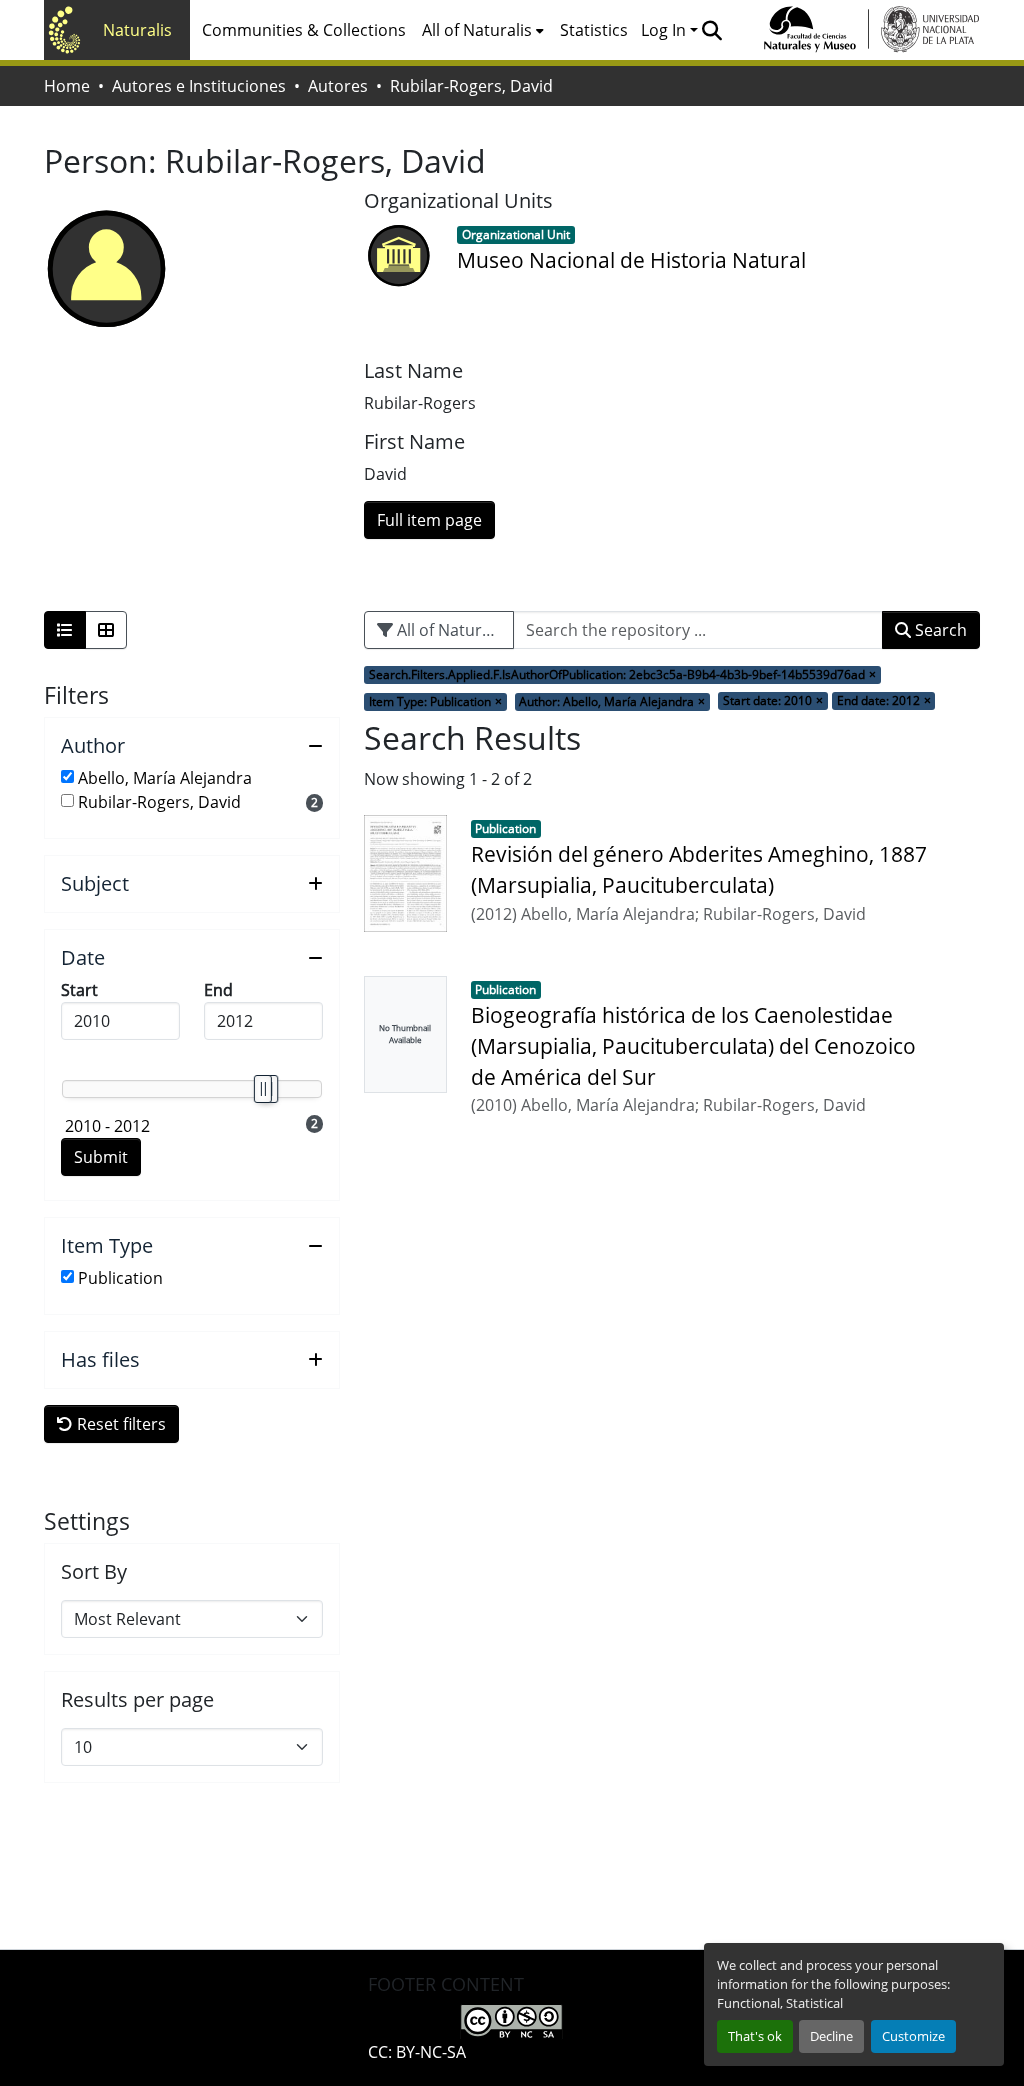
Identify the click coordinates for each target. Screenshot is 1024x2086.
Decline (831, 2036)
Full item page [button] (429, 520)
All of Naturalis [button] (477, 30)
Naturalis (137, 30)
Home (67, 86)
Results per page (137, 1700)
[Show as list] (65, 630)
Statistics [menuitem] (594, 30)
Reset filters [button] (119, 1424)
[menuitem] (483, 30)
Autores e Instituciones (199, 86)
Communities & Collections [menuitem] (304, 30)
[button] (711, 30)
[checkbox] (67, 776)
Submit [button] (101, 1157)
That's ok (755, 2036)
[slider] (262, 1089)
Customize (913, 2036)
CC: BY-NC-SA (417, 2052)
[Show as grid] (106, 630)
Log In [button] (665, 30)
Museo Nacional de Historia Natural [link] (631, 260)
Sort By (94, 1572)
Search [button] (939, 630)
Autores (338, 86)
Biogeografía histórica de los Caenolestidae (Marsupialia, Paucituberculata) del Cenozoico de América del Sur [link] (693, 1046)
